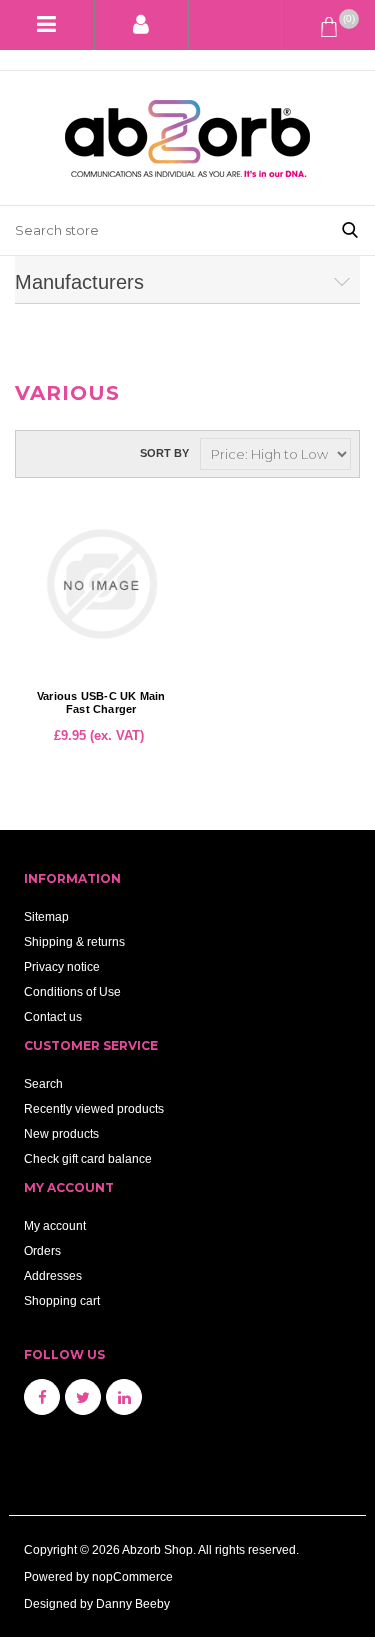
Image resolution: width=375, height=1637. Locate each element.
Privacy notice (62, 966)
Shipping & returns (74, 941)
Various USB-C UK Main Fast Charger (101, 703)
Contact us (53, 1016)
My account (55, 1225)
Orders (42, 1250)
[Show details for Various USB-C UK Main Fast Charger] (101, 584)
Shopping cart (62, 1300)
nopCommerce (132, 1576)
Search (43, 1083)
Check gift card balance (88, 1158)
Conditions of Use (72, 991)
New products (61, 1133)
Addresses (53, 1275)
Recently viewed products (94, 1108)
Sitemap (46, 916)
